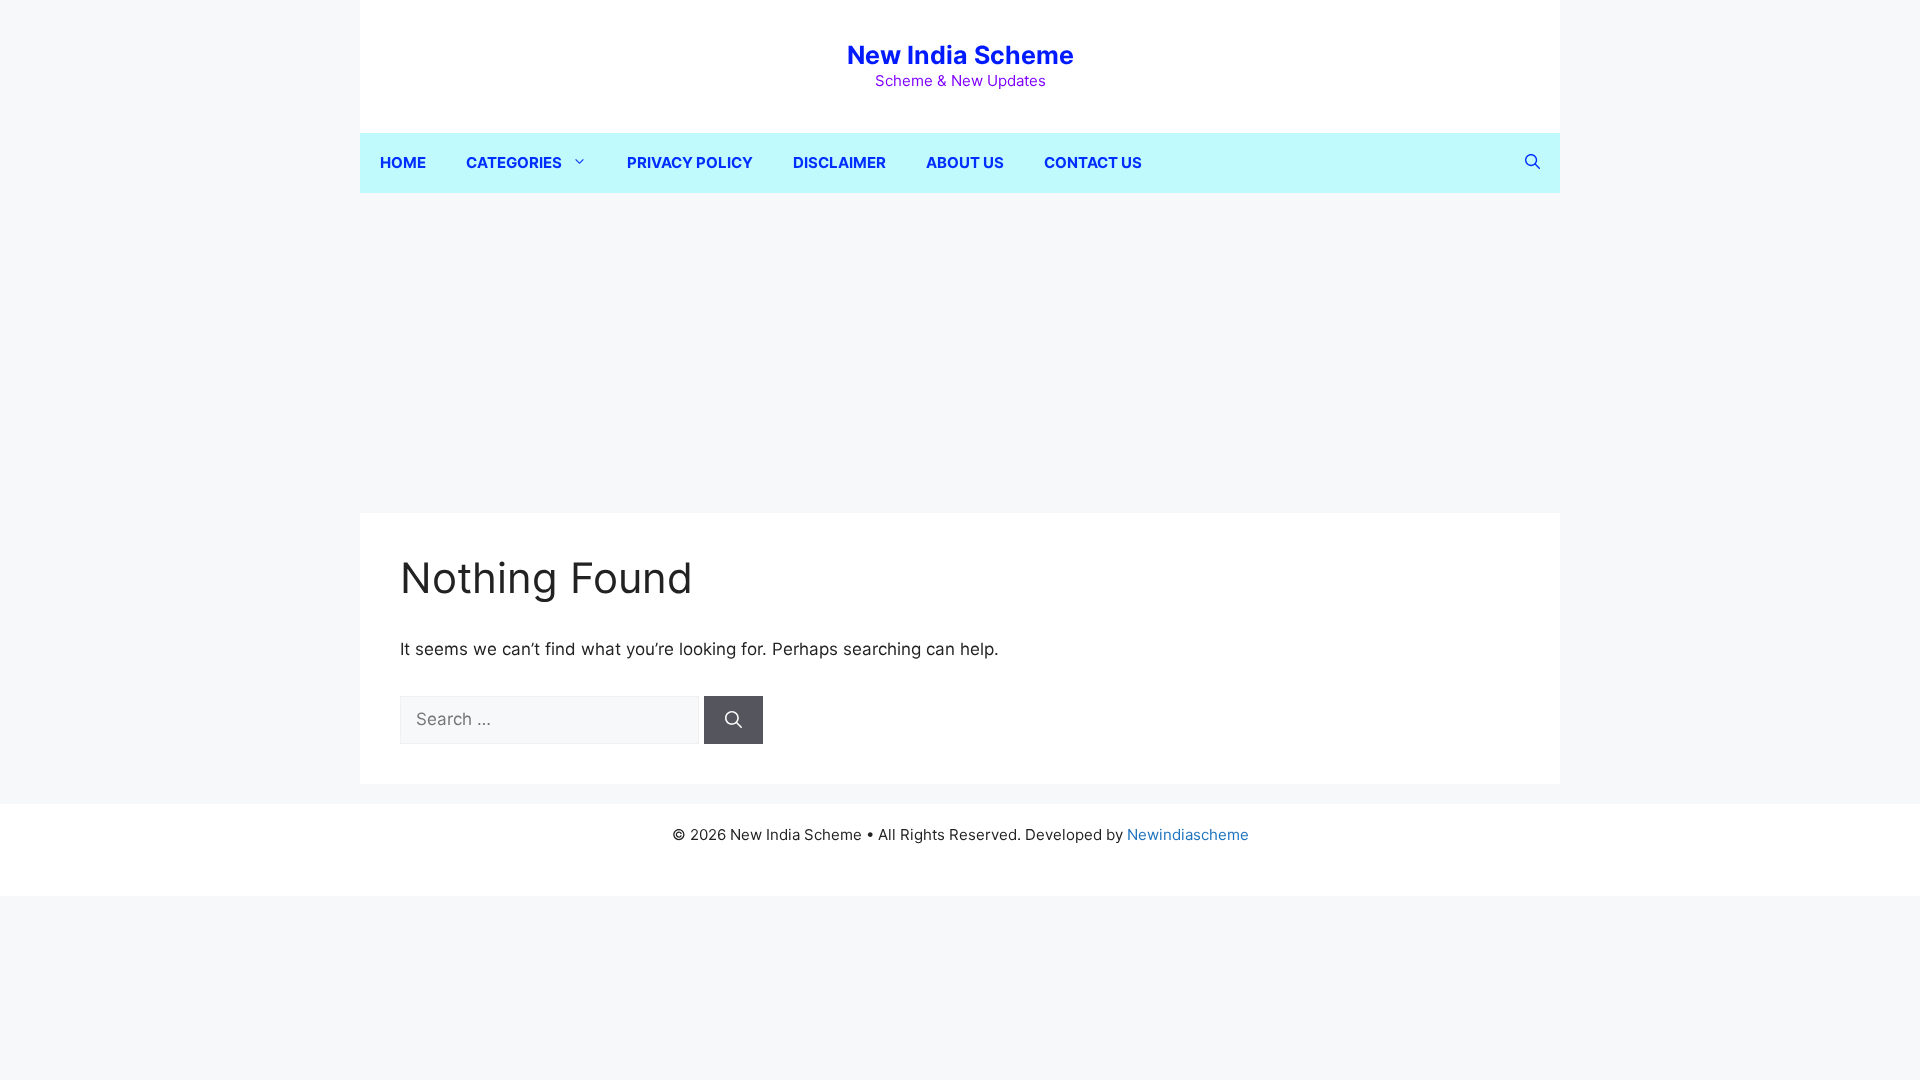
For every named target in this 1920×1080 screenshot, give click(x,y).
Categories (514, 162)
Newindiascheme (1188, 834)
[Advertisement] (960, 343)
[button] (1532, 163)
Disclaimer (839, 162)
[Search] (733, 720)
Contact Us (1093, 162)
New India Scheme (960, 55)
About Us (965, 162)
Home (403, 162)
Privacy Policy (690, 162)
